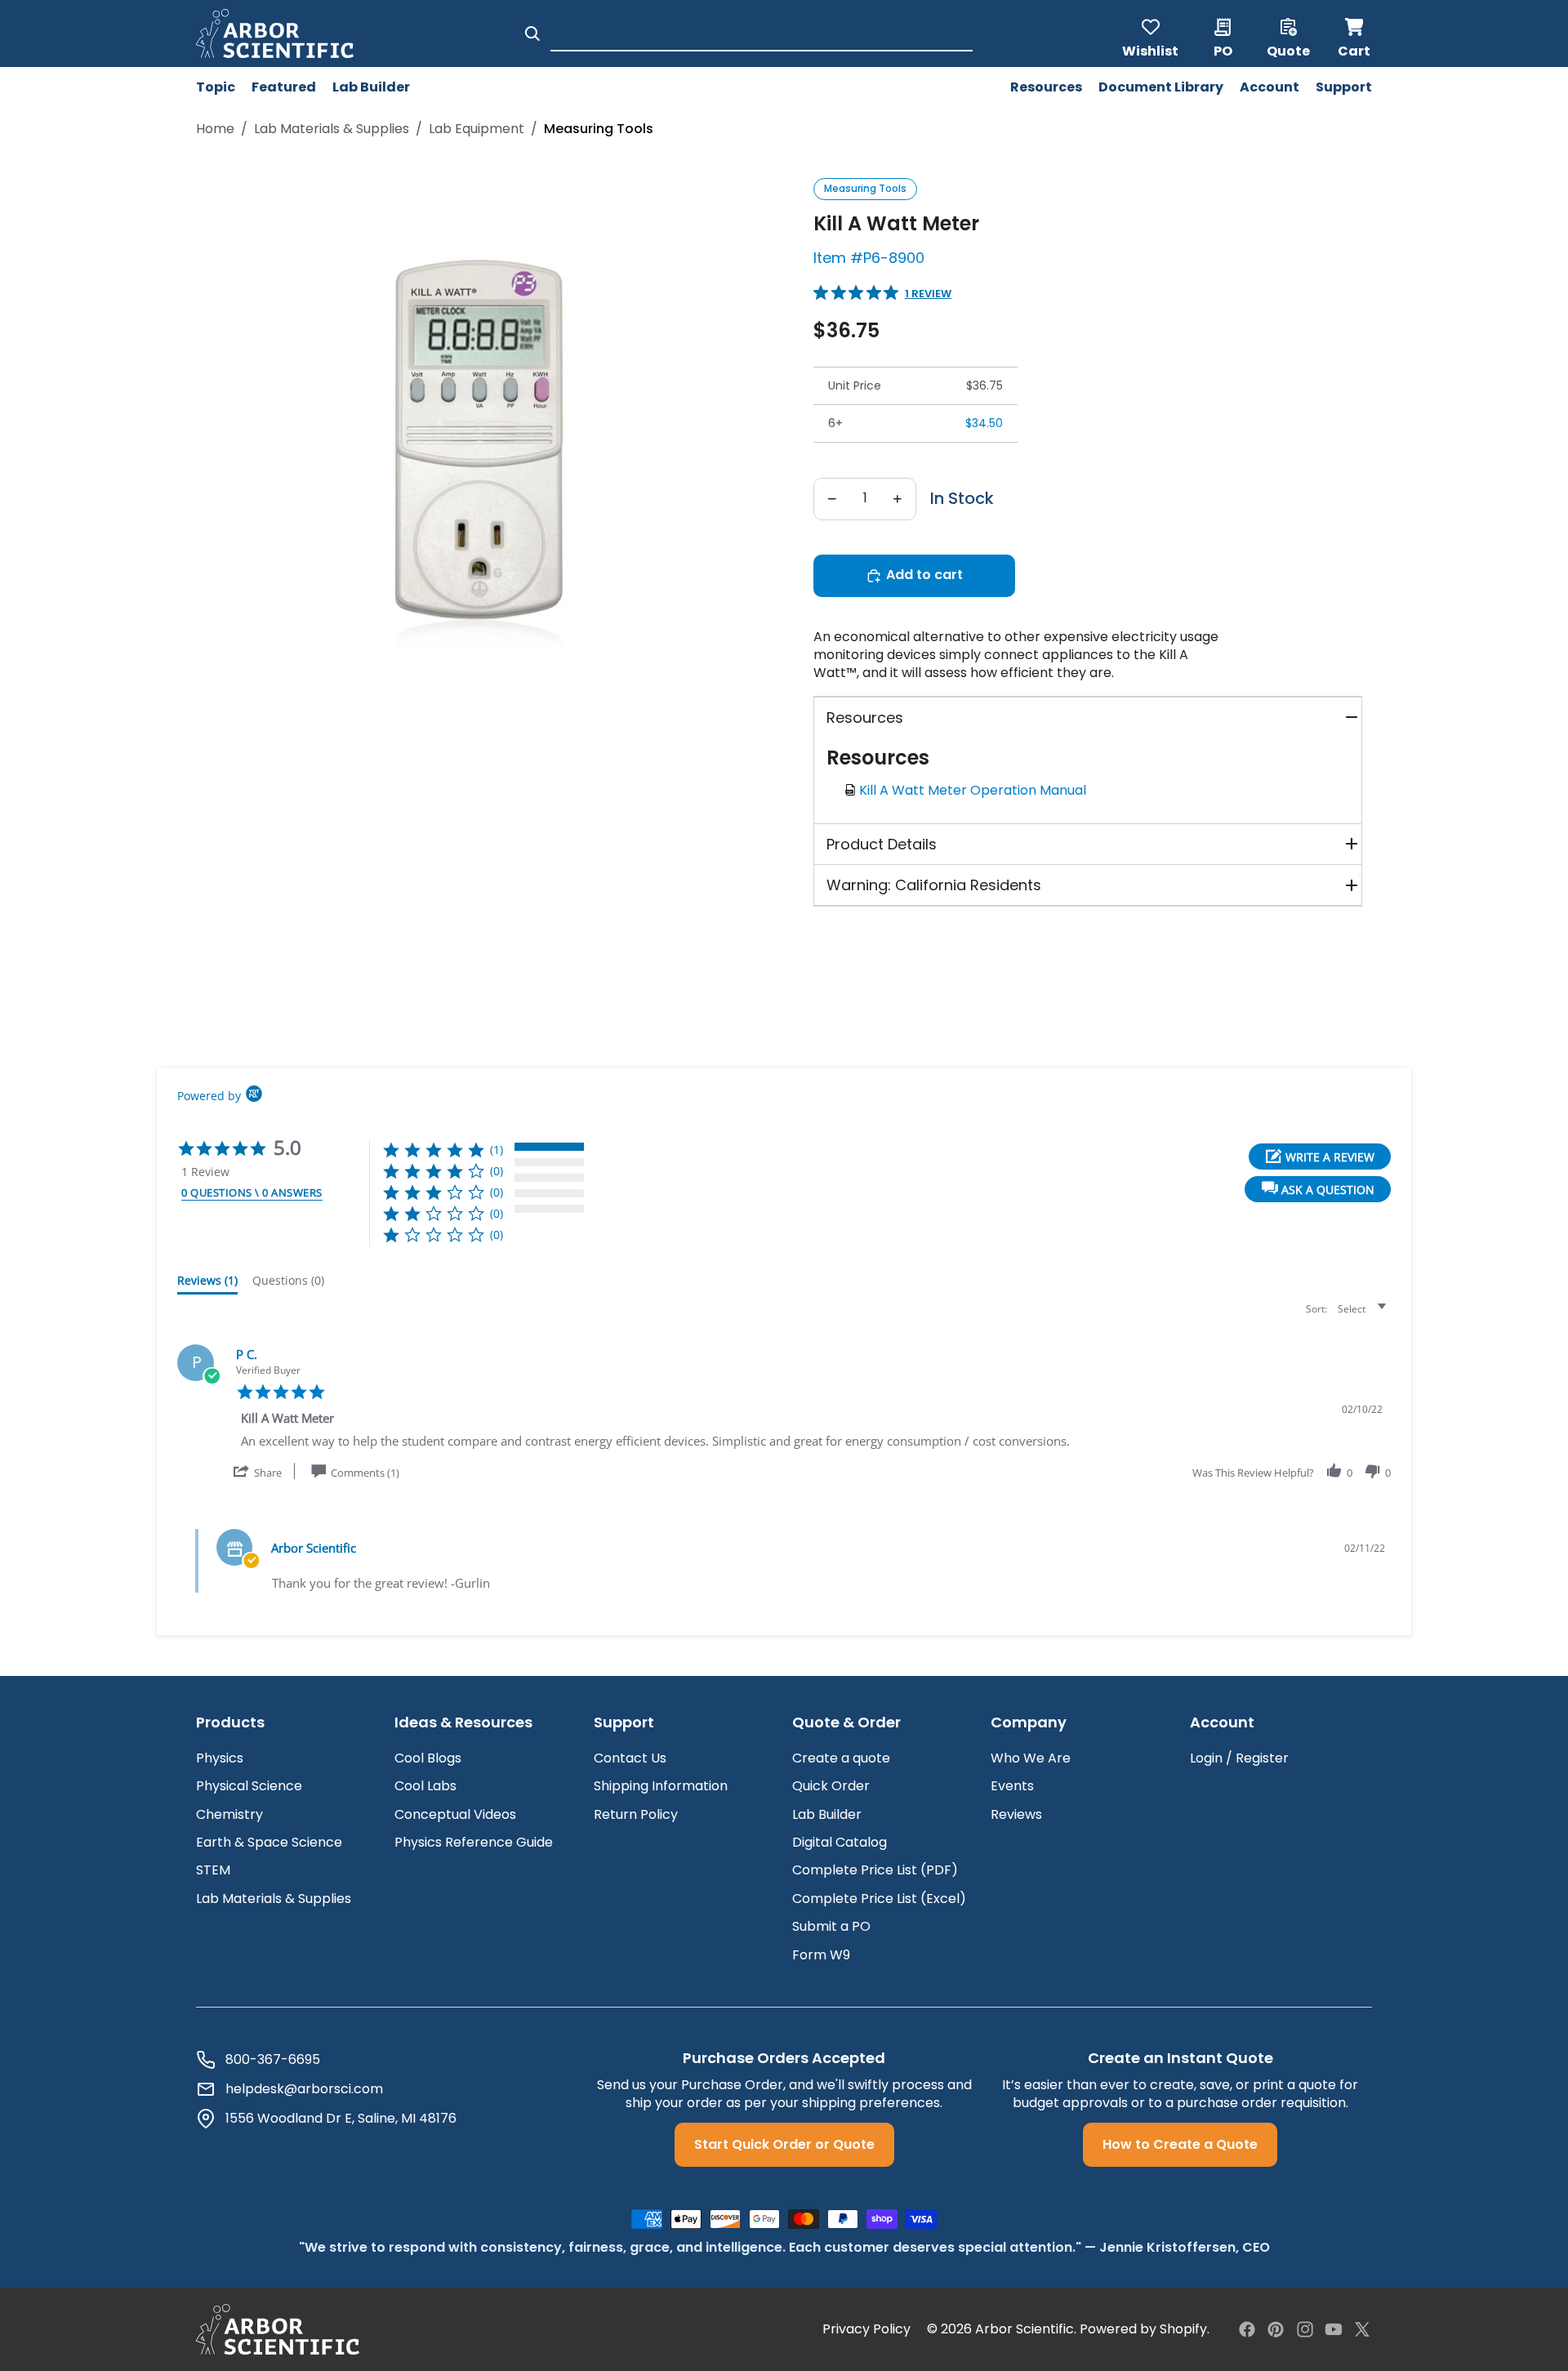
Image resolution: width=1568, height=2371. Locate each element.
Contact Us (630, 1758)
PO (1223, 50)
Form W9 (821, 1955)
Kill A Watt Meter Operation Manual (976, 790)
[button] (1318, 1189)
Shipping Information (661, 1786)
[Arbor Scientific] (278, 2329)
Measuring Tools (865, 188)
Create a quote (841, 1758)
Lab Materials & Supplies (332, 129)
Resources (865, 718)
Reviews (1016, 1814)
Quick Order (831, 1786)
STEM (213, 1870)
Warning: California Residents (934, 885)
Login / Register (1239, 1758)
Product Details (882, 844)
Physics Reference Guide (474, 1842)
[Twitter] (1362, 2329)
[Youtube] (1334, 2329)
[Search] (532, 33)
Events (1012, 1786)
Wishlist (1150, 50)
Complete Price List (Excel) (879, 1899)
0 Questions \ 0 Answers (252, 1192)
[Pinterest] (1276, 2329)
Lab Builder (827, 1814)
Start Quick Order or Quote (784, 2144)
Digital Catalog (840, 1842)
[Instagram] (1305, 2329)
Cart (1355, 33)
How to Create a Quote (1180, 2144)
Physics (220, 1758)
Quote (1288, 50)
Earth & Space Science (269, 1842)
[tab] (207, 1284)
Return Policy (636, 1814)
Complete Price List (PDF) (875, 1870)
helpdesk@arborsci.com (304, 2089)
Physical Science (249, 1786)
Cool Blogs (428, 1758)
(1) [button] (497, 1150)
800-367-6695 (273, 2060)
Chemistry (229, 1814)
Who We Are (1031, 1758)
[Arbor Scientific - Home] (275, 33)
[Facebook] (1247, 2329)
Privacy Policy (866, 2329)
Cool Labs (425, 1786)
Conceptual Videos (455, 1814)
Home (215, 129)
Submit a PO (831, 1926)
